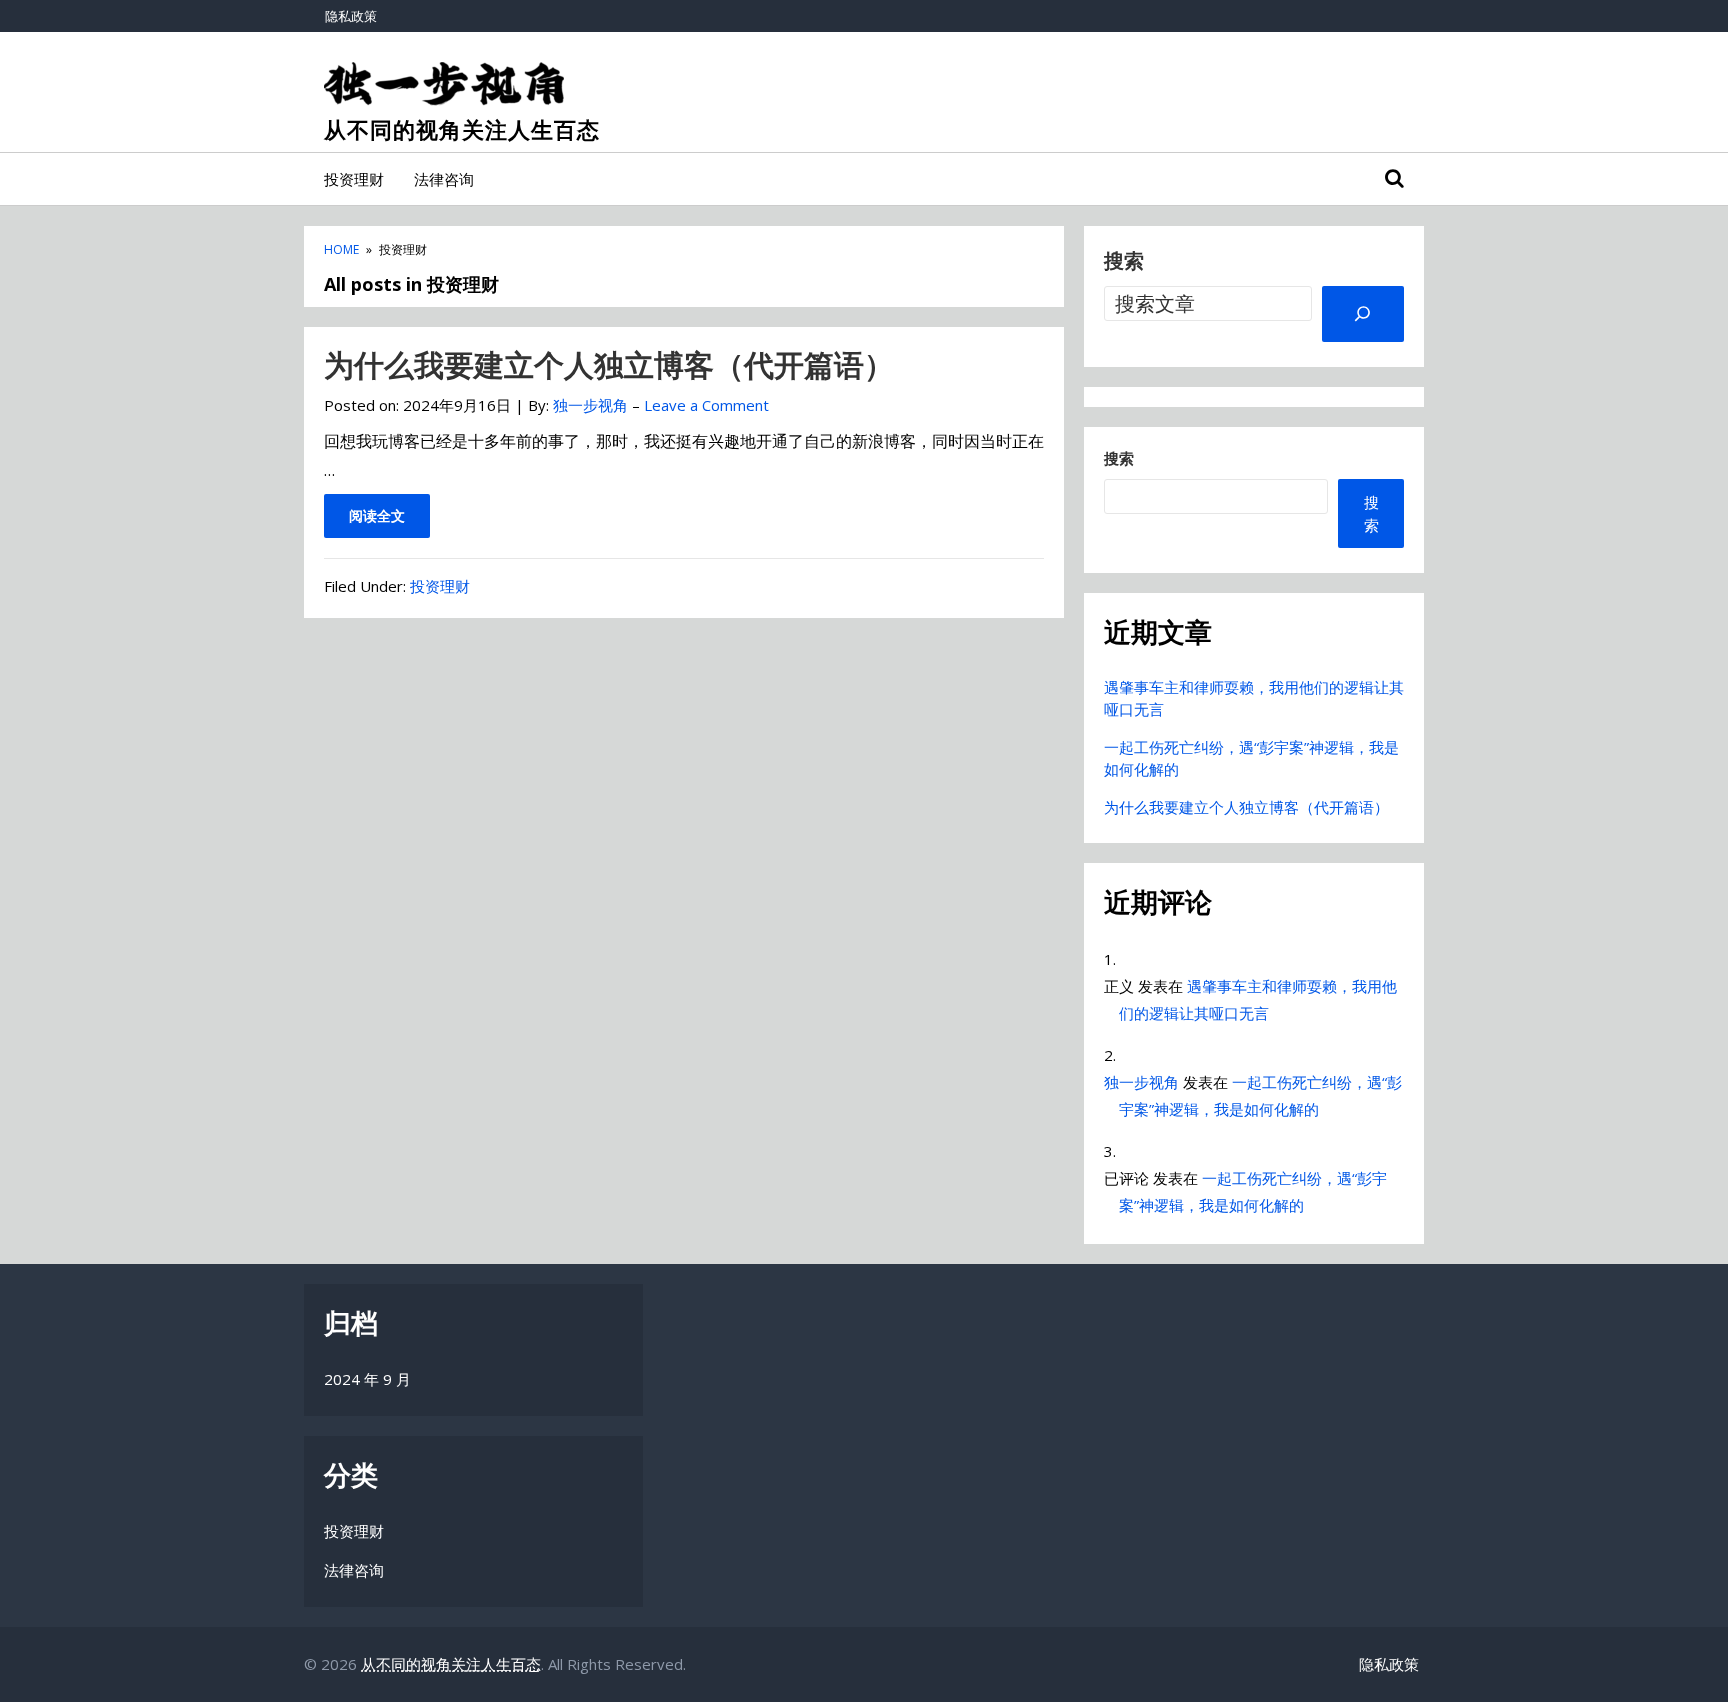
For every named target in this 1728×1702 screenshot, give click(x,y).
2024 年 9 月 (367, 1379)
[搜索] (1363, 314)
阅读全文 (377, 515)
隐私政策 (351, 16)
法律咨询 (444, 179)
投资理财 (354, 179)
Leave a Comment (706, 405)
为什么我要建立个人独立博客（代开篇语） (609, 364)
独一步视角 (1141, 1082)
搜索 (1124, 260)
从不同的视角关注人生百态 (462, 130)
